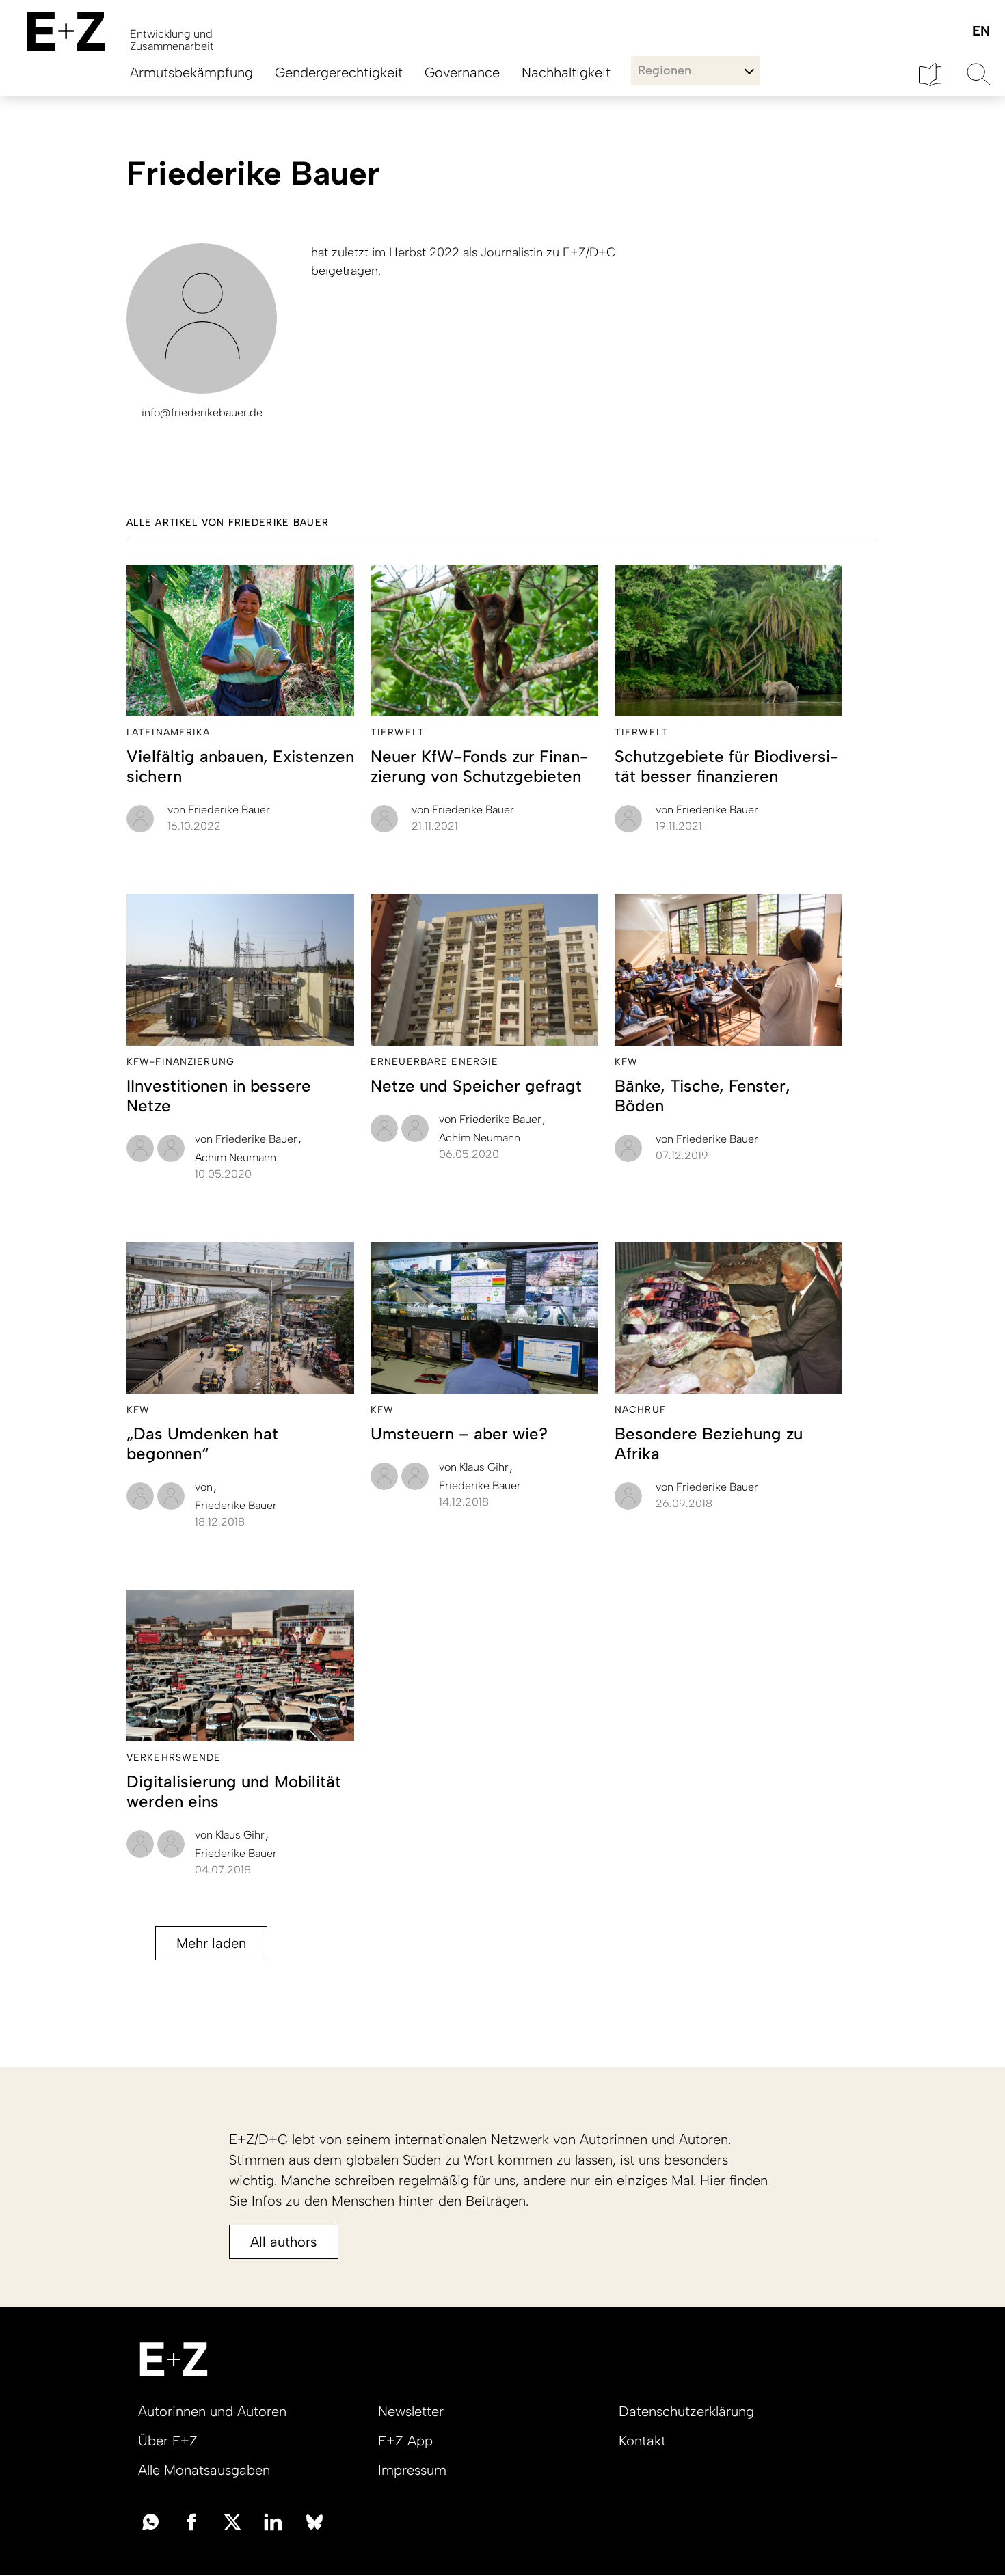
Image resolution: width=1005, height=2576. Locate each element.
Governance (462, 72)
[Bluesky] (314, 2521)
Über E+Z (168, 2441)
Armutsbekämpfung (191, 72)
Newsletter (411, 2411)
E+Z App (405, 2441)
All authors (284, 2242)
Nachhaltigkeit (566, 72)
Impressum (412, 2470)
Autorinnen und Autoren (212, 2411)
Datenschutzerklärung (686, 2411)
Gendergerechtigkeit (339, 72)
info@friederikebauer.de (202, 412)
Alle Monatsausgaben (204, 2470)
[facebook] (191, 2521)
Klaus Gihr (475, 1467)
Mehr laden (211, 1943)
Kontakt (642, 2441)
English (981, 32)
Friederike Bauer (219, 810)
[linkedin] (273, 2521)
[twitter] (232, 2521)
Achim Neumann (236, 1157)
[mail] (150, 2521)
